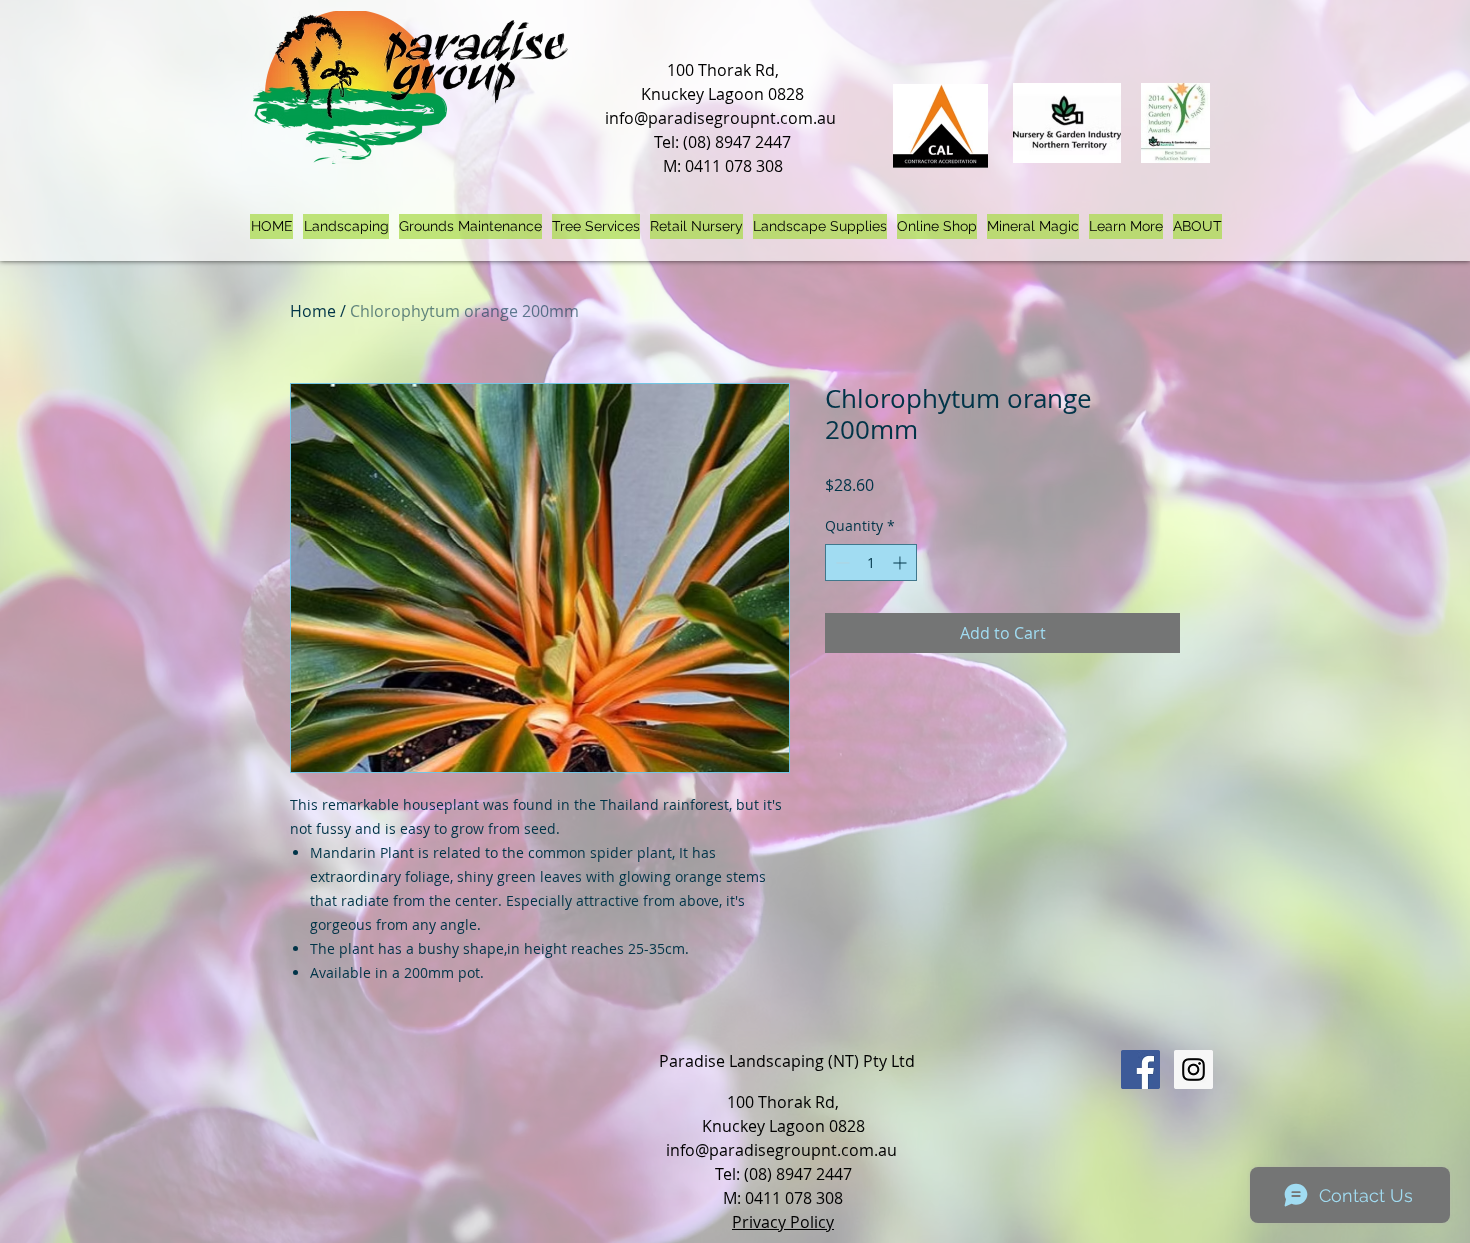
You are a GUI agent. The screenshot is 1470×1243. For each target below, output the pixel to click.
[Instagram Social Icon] (1193, 1069)
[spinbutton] (871, 562)
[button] (1126, 226)
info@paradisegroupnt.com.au (720, 118)
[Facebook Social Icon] (1140, 1069)
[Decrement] (840, 562)
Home (313, 311)
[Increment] (901, 562)
